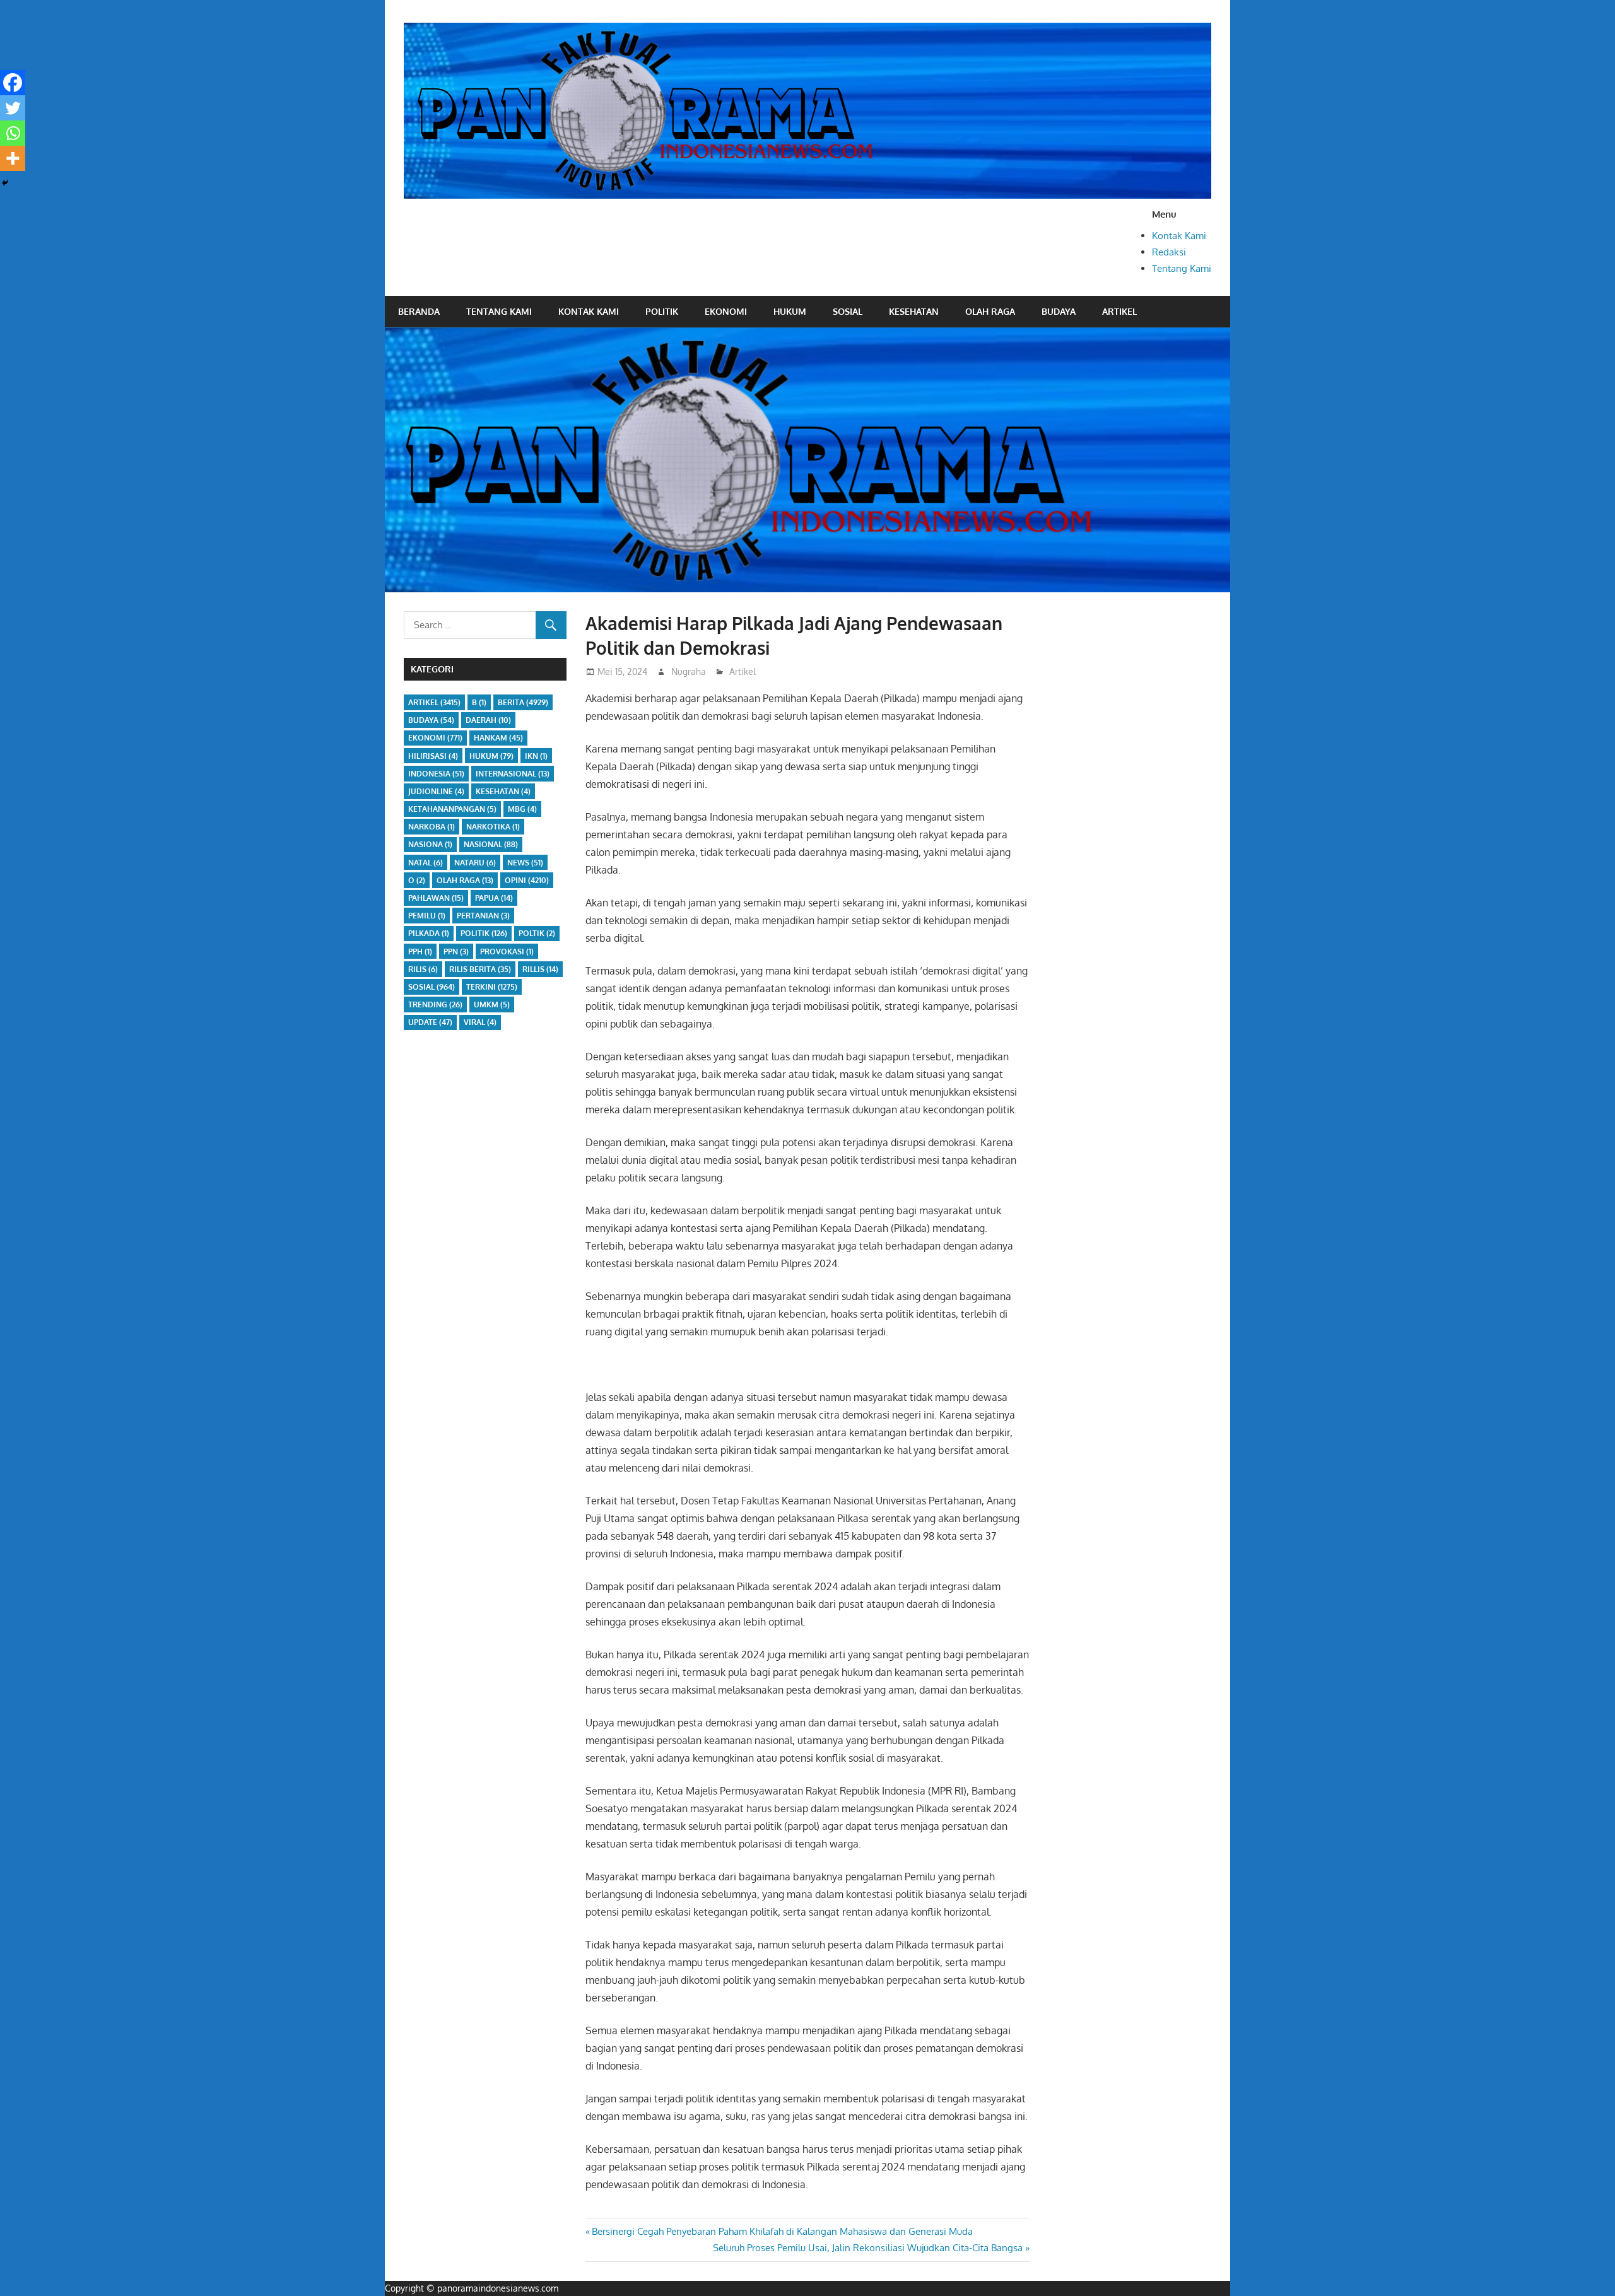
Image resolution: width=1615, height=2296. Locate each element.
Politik (662, 311)
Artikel (1119, 311)
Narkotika (493, 827)
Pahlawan (436, 898)
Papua (494, 898)
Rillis (540, 969)
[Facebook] (13, 83)
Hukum (790, 311)
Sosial (848, 311)
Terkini (492, 987)
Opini (527, 880)
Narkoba (432, 827)
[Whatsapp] (13, 133)
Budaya (1059, 311)
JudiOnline (436, 791)
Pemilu (427, 916)
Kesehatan (914, 311)
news (525, 863)
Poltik (537, 933)
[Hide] (5, 183)
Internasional (513, 774)
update (430, 1022)
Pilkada (429, 933)
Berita (523, 702)
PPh (420, 952)
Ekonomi (726, 311)
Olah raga (990, 311)
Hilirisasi (433, 756)
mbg (522, 809)
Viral (480, 1022)
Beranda (419, 311)
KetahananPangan (452, 809)
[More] (13, 158)
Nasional (491, 844)
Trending (435, 1004)
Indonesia (436, 774)
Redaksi (1169, 252)
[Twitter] (13, 108)
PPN (456, 952)
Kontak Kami (1179, 236)
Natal (426, 863)
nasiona (430, 844)
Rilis (423, 969)
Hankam (498, 738)
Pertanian (483, 916)
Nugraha (689, 671)
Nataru (475, 863)
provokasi (507, 952)
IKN (536, 756)
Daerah (488, 720)
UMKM (492, 1004)
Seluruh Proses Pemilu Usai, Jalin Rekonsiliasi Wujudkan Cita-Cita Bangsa (868, 2248)
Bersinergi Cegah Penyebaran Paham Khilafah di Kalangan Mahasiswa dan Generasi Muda (782, 2231)
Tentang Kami (1182, 268)
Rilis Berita (480, 969)
